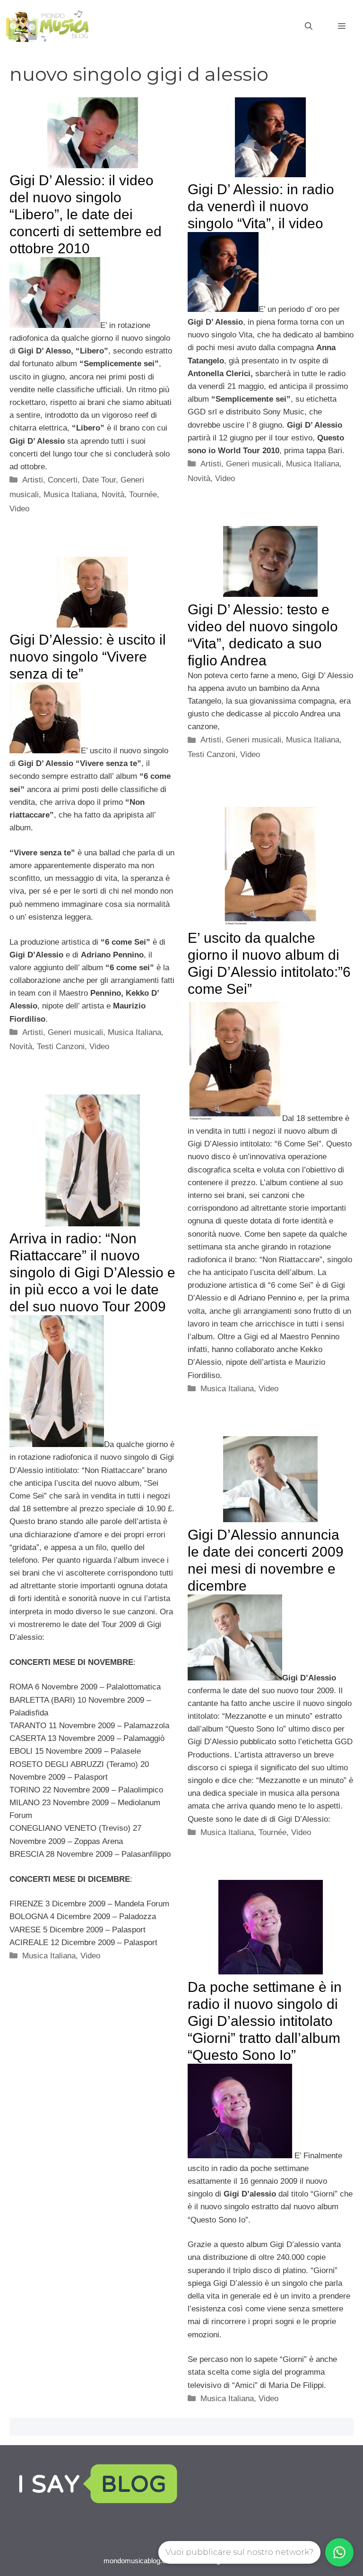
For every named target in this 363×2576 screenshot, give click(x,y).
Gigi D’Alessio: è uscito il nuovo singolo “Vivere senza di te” (88, 657)
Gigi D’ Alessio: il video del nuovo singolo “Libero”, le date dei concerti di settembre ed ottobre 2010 (86, 214)
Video (19, 509)
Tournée (143, 495)
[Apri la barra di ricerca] (309, 26)
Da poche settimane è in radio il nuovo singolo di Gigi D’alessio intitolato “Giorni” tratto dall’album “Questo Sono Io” (265, 2021)
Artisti (33, 480)
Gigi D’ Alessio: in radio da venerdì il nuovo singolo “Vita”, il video (261, 206)
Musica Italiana (70, 495)
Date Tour (99, 480)
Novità (113, 495)
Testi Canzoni (212, 754)
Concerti (63, 480)
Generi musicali (254, 464)
